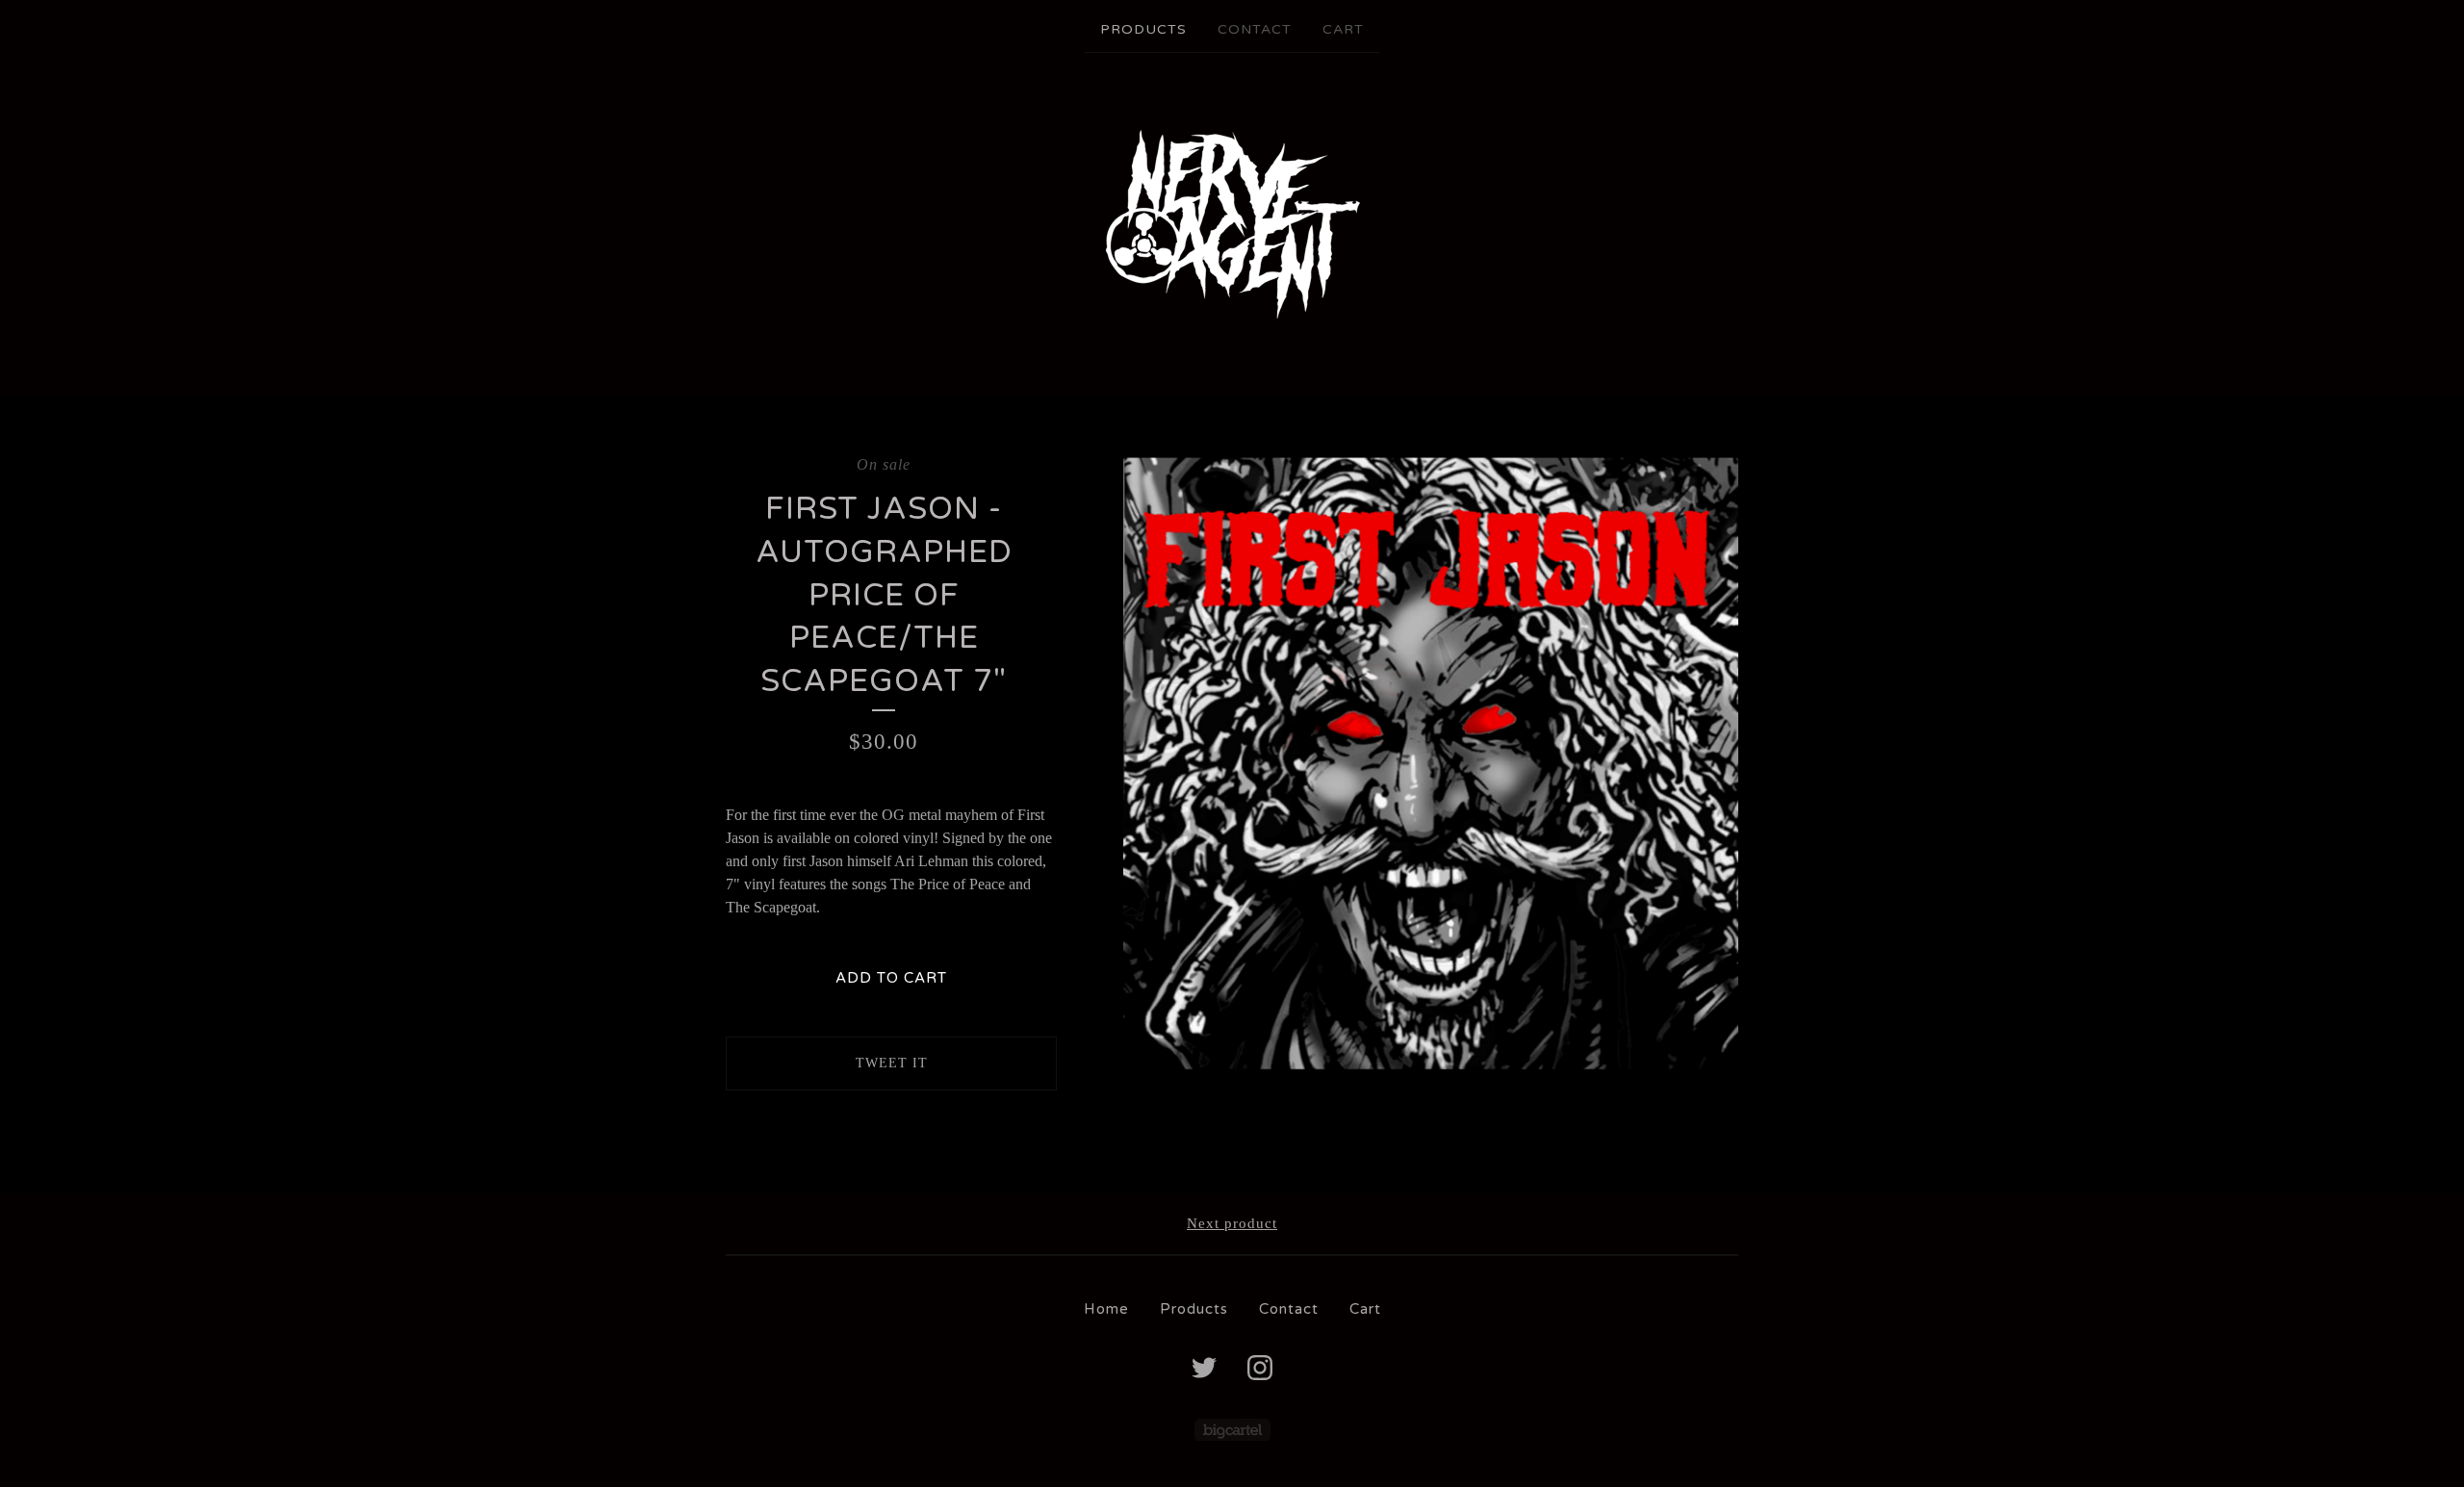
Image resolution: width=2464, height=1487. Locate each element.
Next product (1232, 1223)
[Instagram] (1260, 1368)
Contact (1255, 29)
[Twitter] (1204, 1368)
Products (1143, 29)
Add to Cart (891, 978)
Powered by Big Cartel (1232, 1430)
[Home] (1232, 222)
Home (1106, 1309)
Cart (1343, 29)
